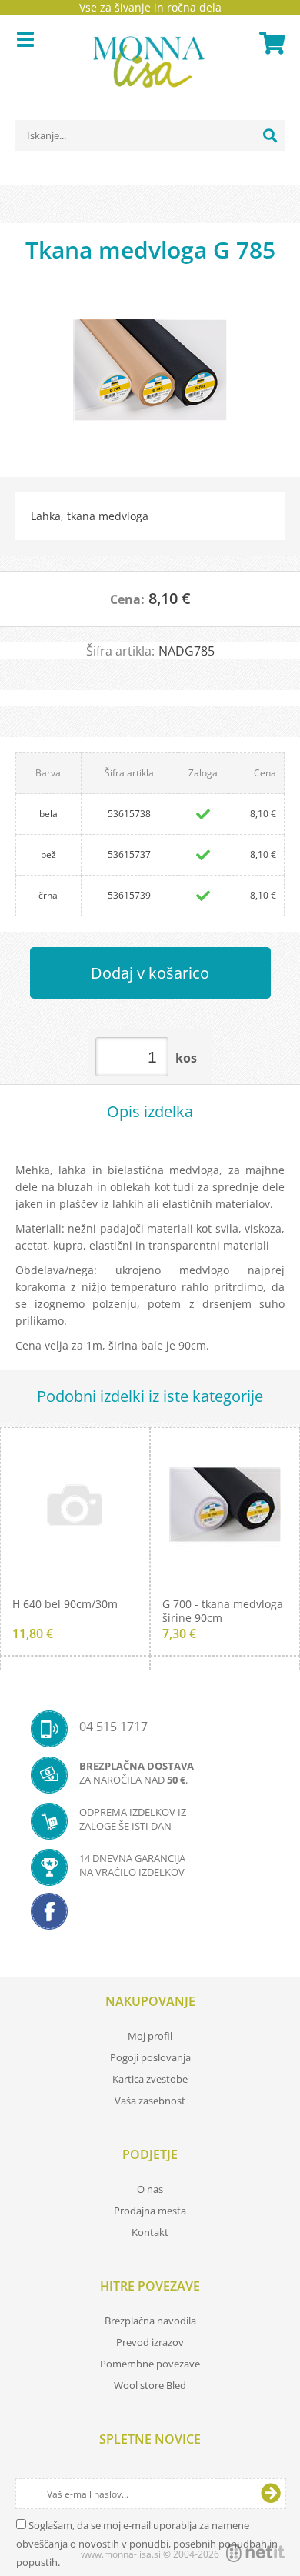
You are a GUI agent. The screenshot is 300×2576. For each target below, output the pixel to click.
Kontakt (150, 2232)
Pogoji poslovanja (150, 2057)
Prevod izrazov (150, 2342)
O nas (150, 2189)
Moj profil (150, 2036)
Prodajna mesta (150, 2211)
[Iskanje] (270, 135)
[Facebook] (150, 1916)
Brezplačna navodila (150, 2321)
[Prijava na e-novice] (271, 2494)
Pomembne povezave (150, 2364)
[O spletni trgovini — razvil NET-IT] (255, 2553)
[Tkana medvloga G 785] (150, 377)
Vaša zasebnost (150, 2101)
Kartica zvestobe (150, 2079)
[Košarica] (270, 43)
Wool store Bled (150, 2385)
